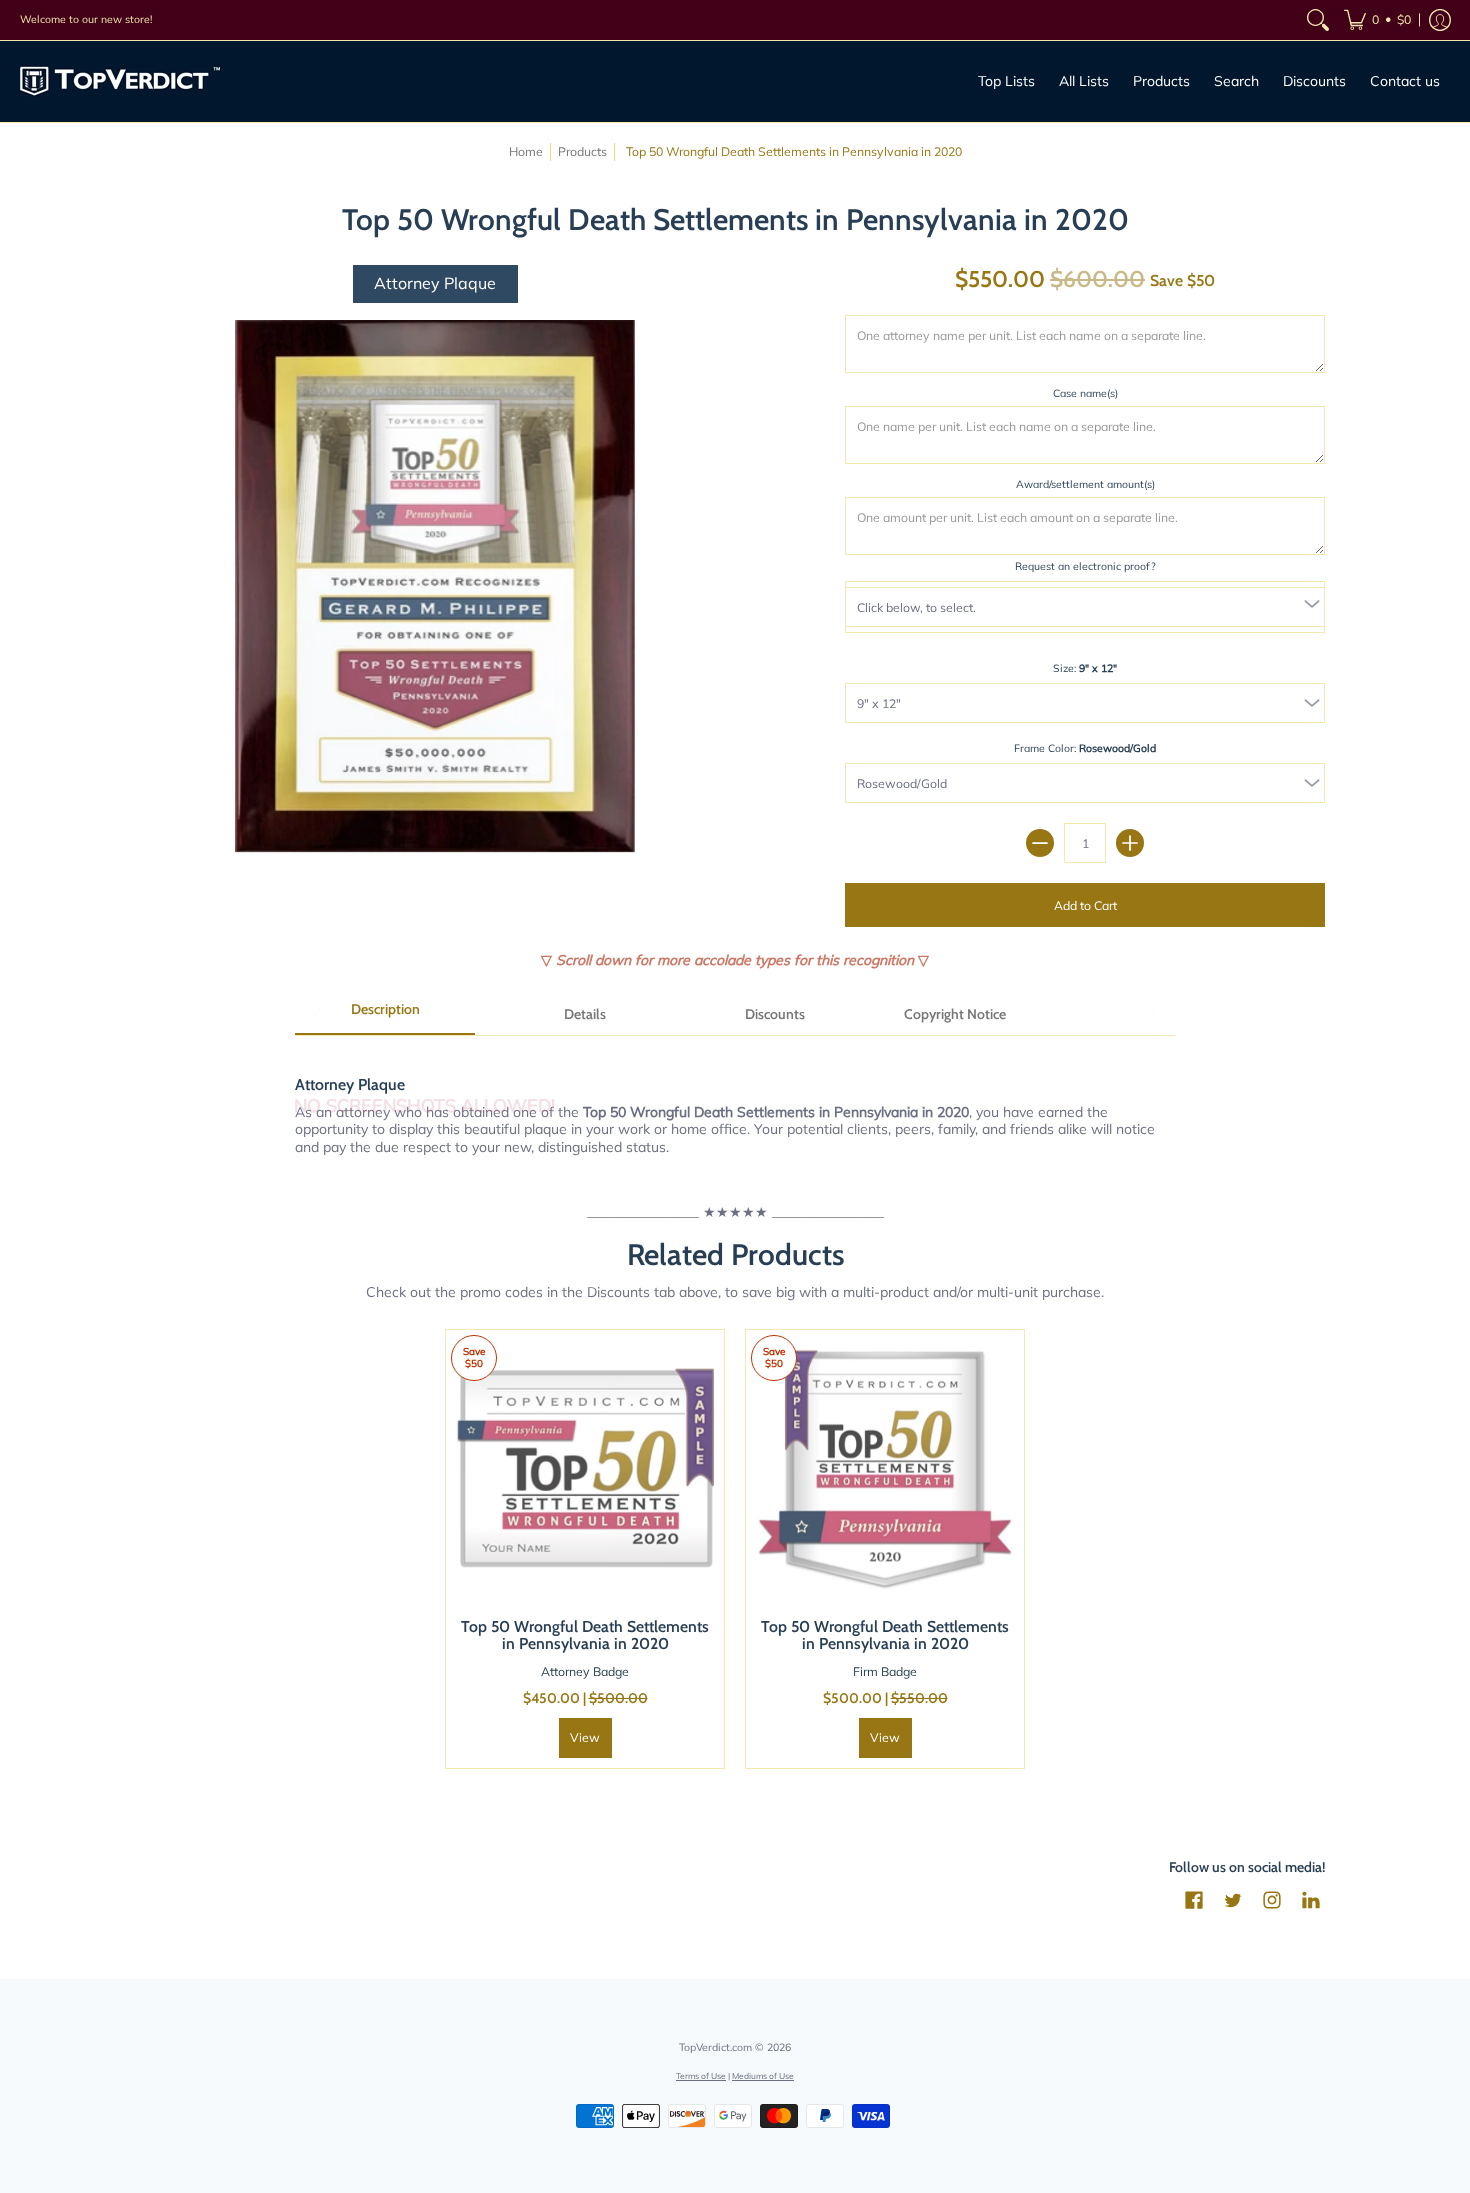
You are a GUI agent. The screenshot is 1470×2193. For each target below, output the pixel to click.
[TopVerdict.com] (120, 81)
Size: (1085, 668)
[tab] (385, 1016)
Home (526, 151)
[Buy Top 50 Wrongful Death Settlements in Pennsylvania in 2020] (585, 1469)
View (585, 1737)
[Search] (1318, 20)
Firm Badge (885, 1671)
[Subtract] (1040, 843)
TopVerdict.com (715, 2047)
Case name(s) (1085, 393)
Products (582, 151)
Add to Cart (1085, 905)
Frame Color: (1085, 748)
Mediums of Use (763, 2075)
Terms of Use (701, 2075)
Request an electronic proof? (1085, 566)
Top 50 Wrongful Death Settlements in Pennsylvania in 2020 (585, 1635)
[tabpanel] (735, 1104)
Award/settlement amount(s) (1085, 484)
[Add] (1130, 843)
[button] (1377, 20)
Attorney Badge (585, 1671)
